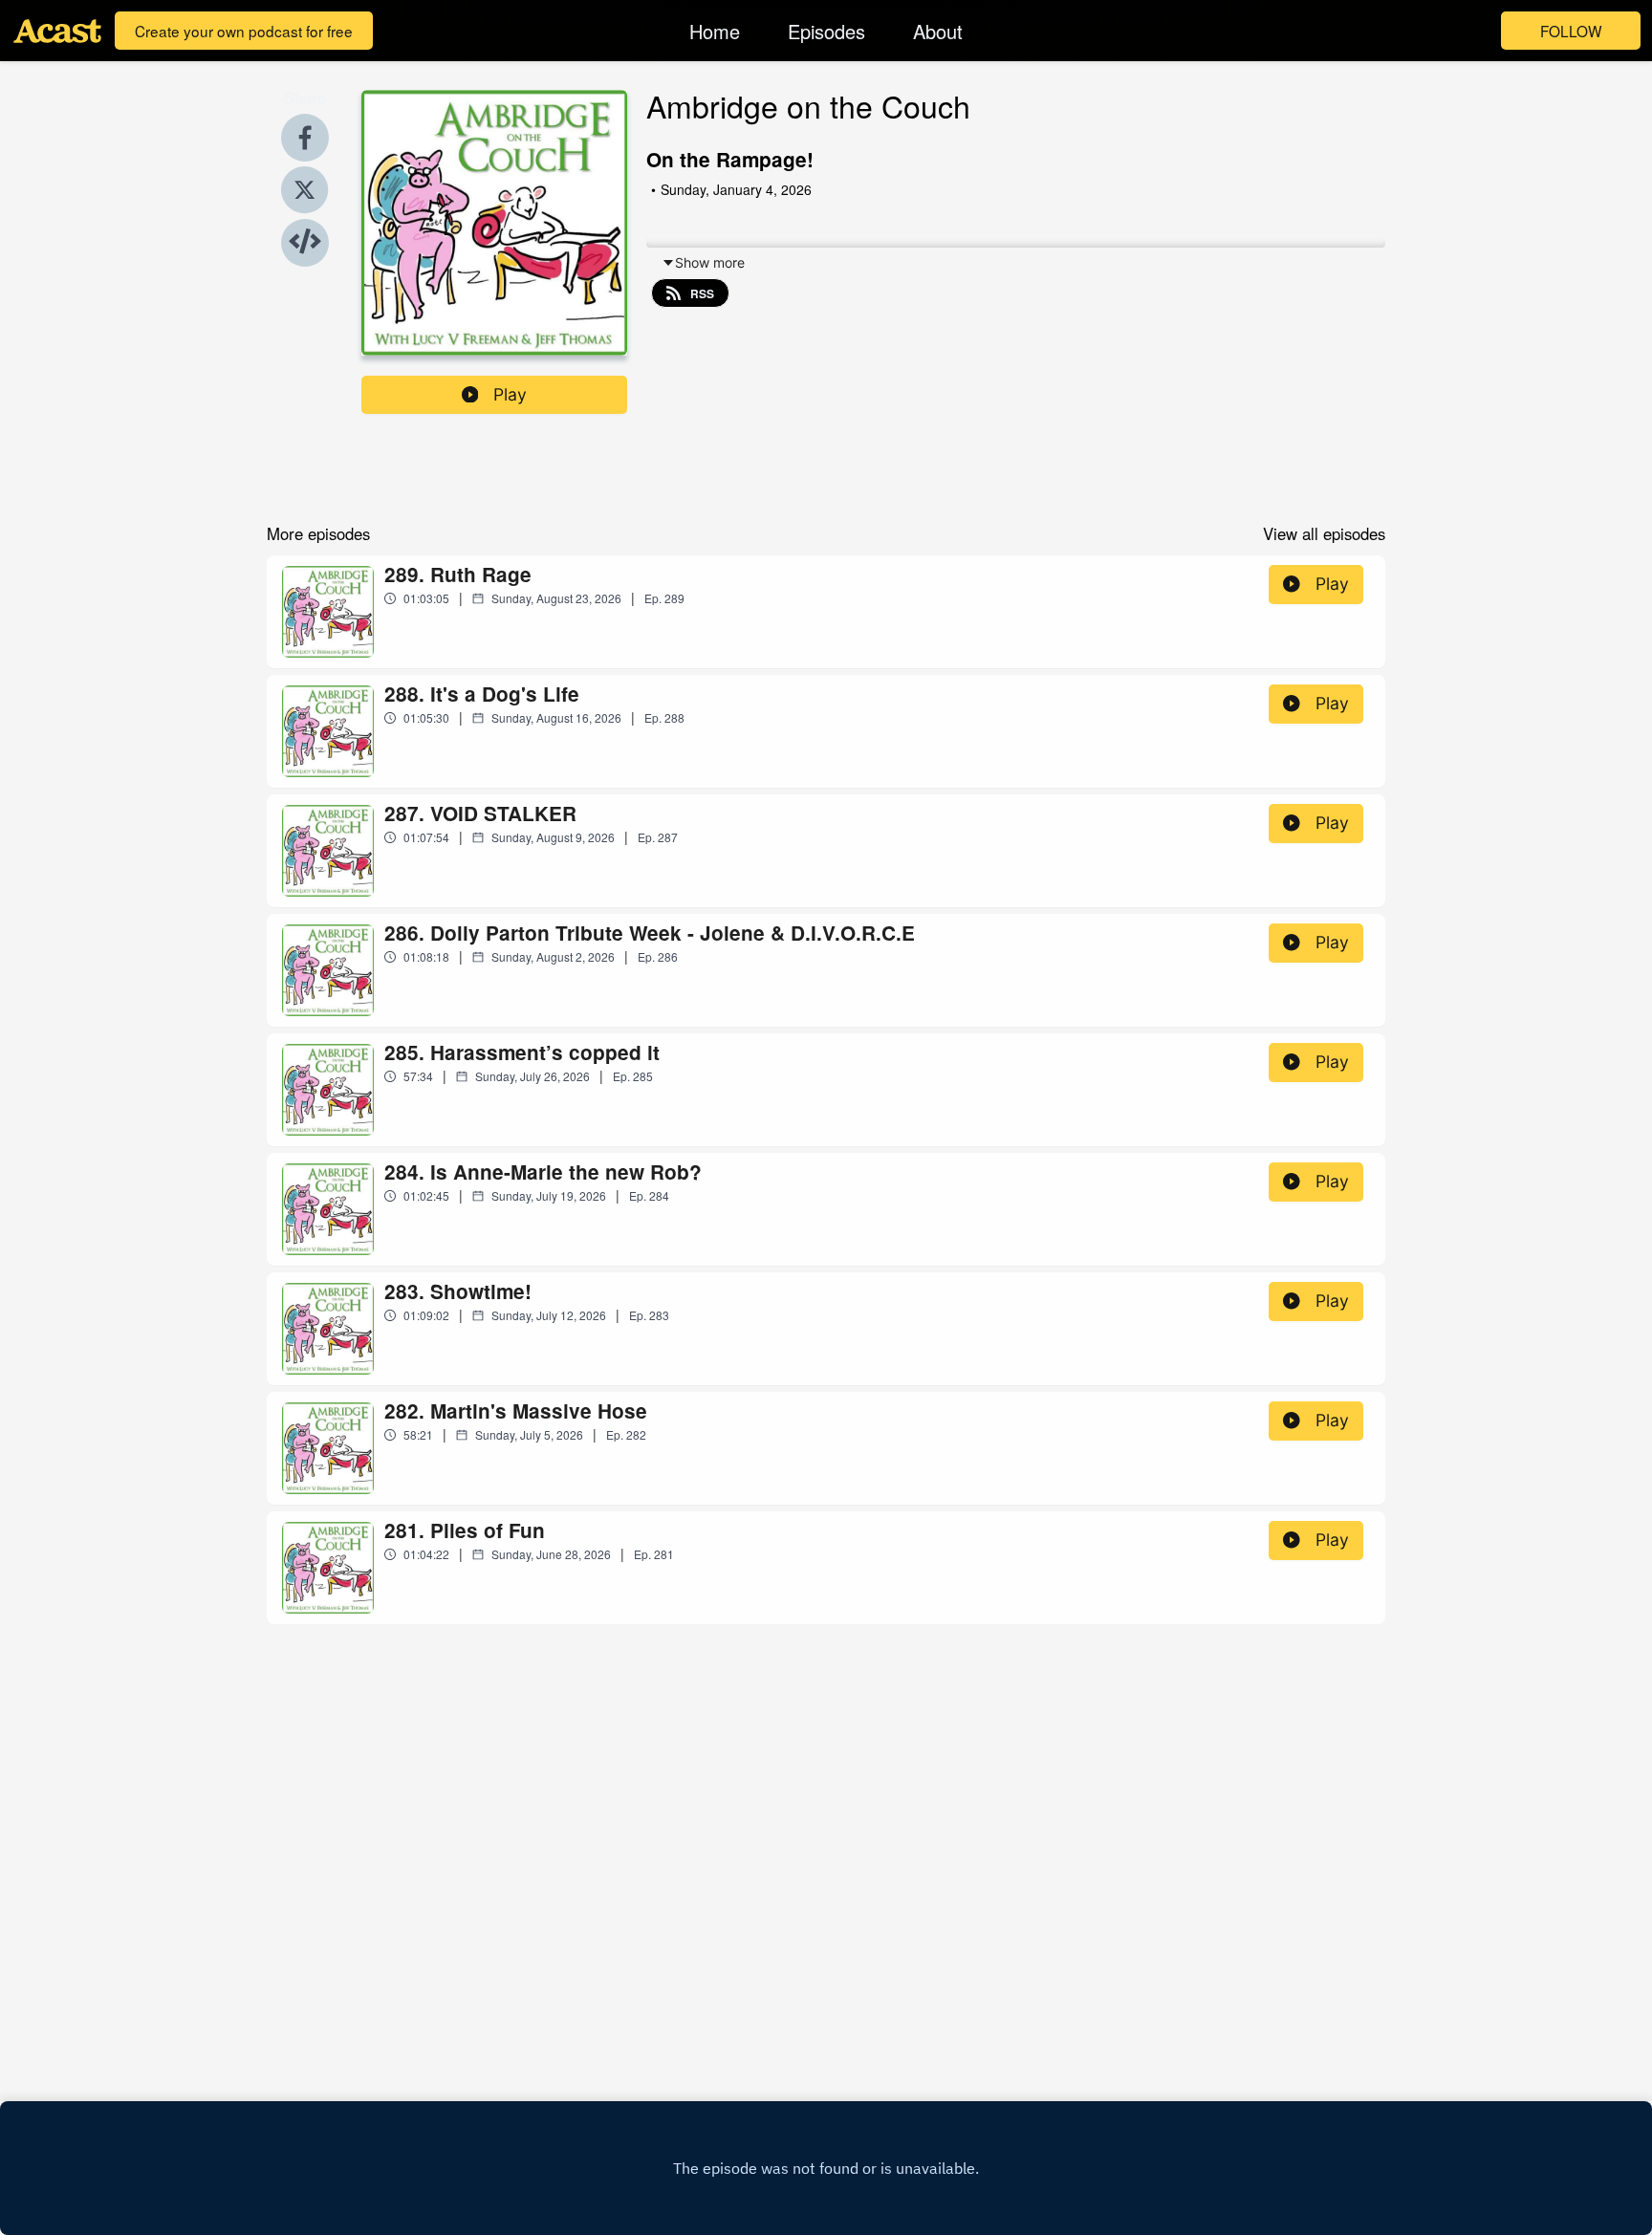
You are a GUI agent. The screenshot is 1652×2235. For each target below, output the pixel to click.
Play (510, 394)
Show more (710, 262)
